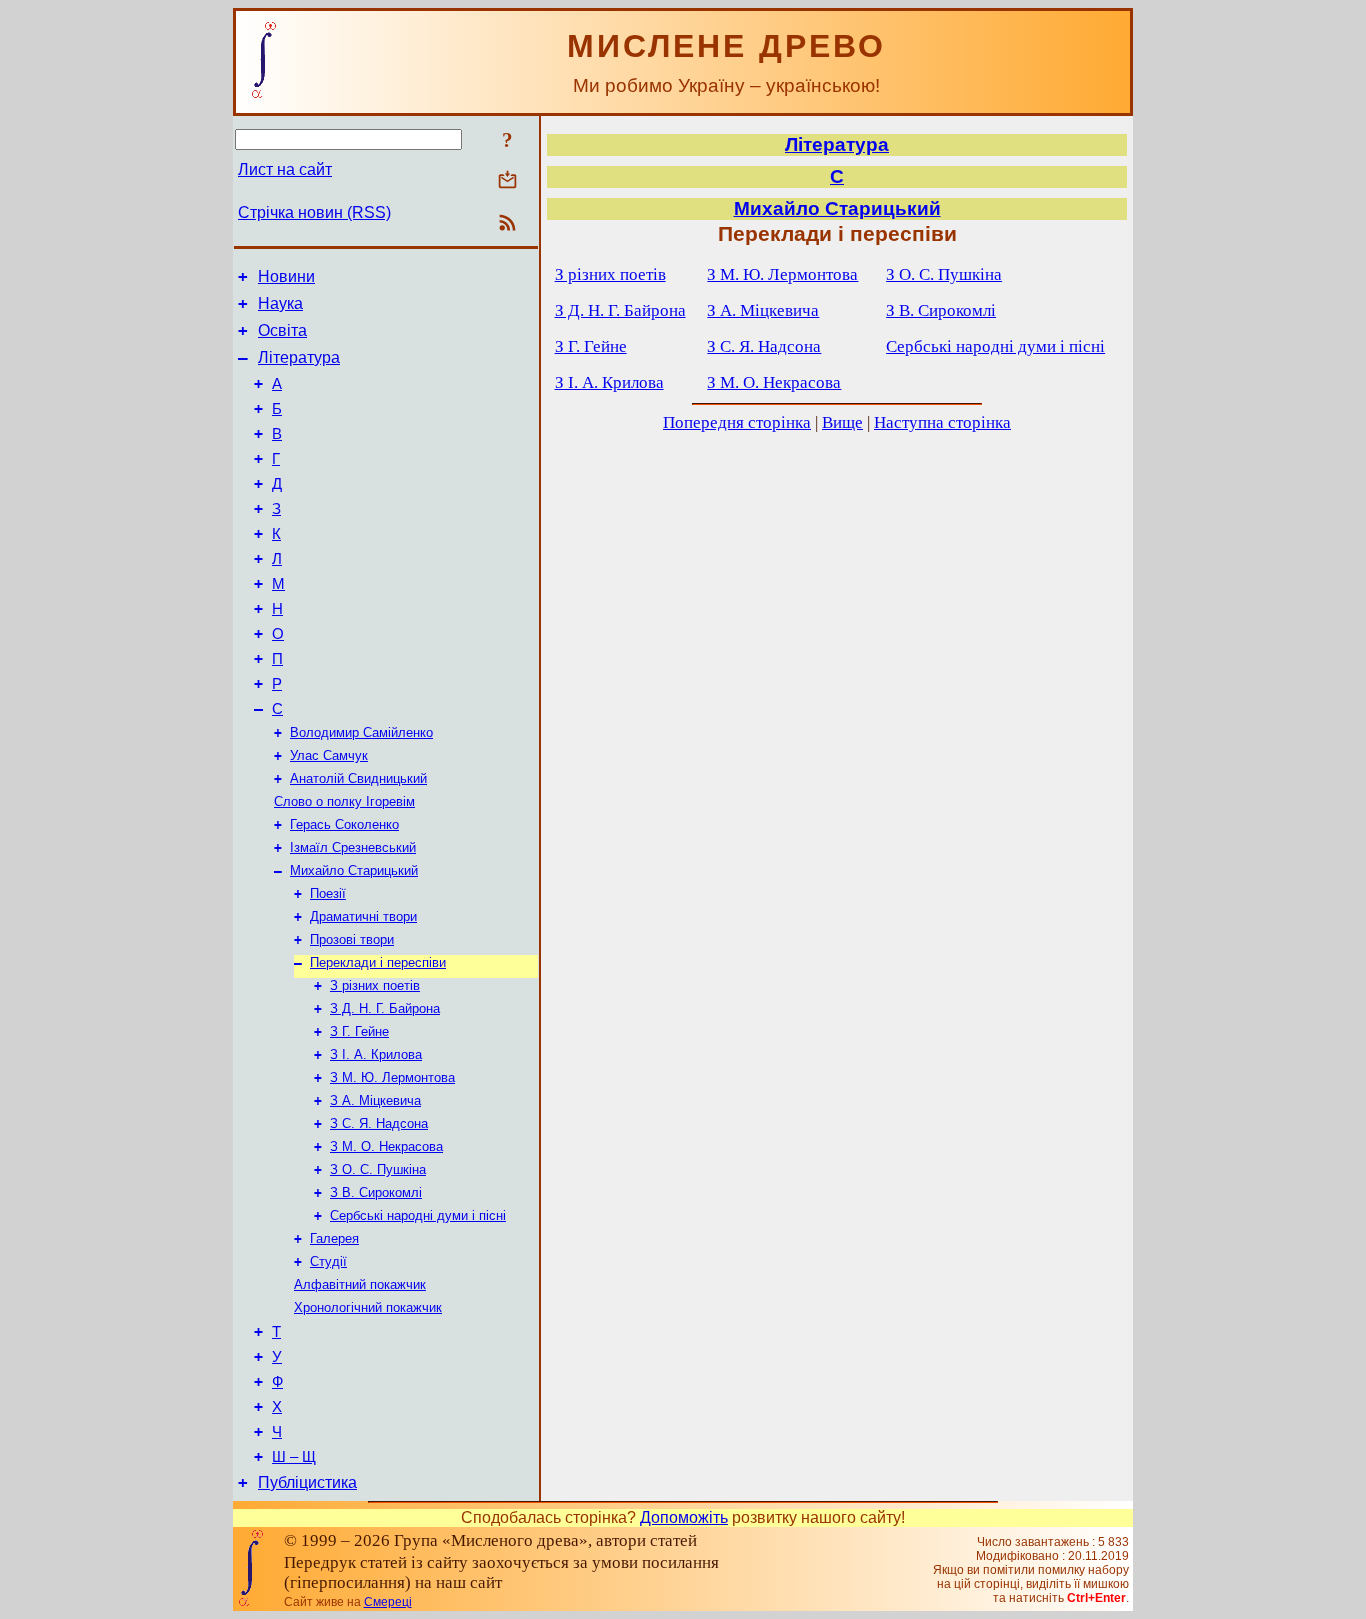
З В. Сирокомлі (376, 1192)
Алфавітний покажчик (360, 1284)
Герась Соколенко (344, 824)
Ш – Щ (294, 1457)
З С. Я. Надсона (379, 1123)
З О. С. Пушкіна (378, 1169)
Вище (842, 422)
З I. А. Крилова (376, 1054)
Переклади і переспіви (378, 962)
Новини (286, 276)
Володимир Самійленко (361, 732)
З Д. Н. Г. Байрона (385, 1008)
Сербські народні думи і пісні (418, 1215)
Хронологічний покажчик (368, 1307)
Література (299, 357)
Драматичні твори (363, 916)
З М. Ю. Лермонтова (392, 1077)
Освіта (282, 330)
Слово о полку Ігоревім (344, 801)
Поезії (328, 893)
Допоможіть (684, 1517)
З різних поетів (375, 985)
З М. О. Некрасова (386, 1146)
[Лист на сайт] (507, 181)
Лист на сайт (285, 169)
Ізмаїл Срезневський (353, 847)
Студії (328, 1261)
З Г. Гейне (359, 1031)
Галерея (334, 1238)
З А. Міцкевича (375, 1100)
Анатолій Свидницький (358, 778)
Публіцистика (307, 1482)
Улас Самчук (329, 755)
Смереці (388, 1602)
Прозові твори (352, 939)
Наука (280, 303)
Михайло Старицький (354, 870)
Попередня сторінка (737, 422)
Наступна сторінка (942, 422)
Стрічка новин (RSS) (314, 212)
